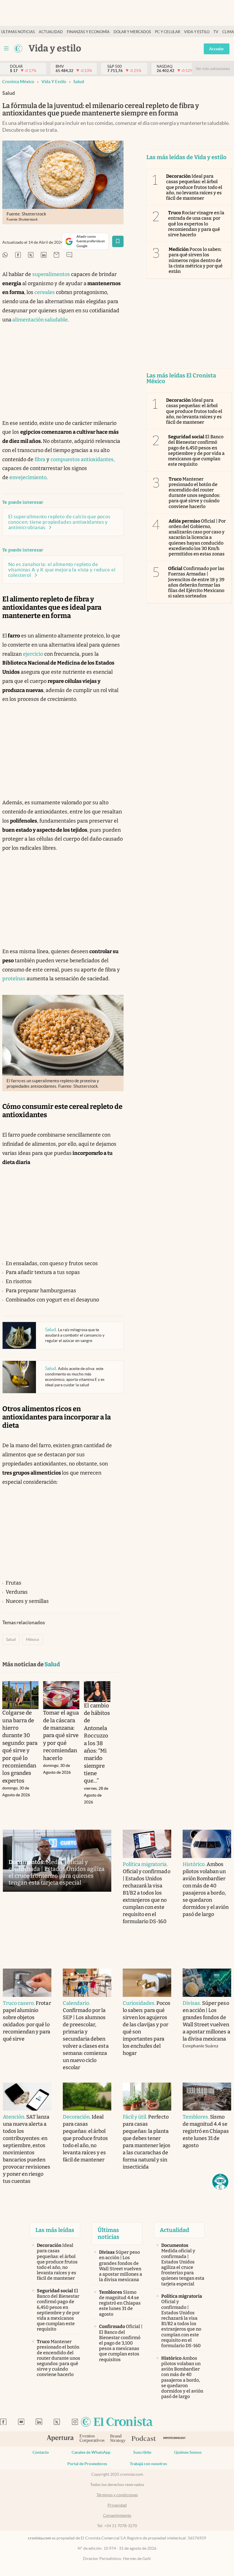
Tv (216, 32)
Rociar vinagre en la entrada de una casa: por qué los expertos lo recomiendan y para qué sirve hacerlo (196, 224)
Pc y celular (168, 32)
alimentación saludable (40, 320)
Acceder (217, 49)
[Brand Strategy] (118, 2439)
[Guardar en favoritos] (118, 241)
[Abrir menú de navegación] (6, 49)
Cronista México (18, 82)
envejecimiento (28, 477)
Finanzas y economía (88, 32)
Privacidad (117, 2505)
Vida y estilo (197, 32)
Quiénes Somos (188, 2452)
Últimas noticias (18, 32)
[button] (220, 2182)
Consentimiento (117, 2515)
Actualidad (51, 32)
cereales (45, 292)
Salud (79, 82)
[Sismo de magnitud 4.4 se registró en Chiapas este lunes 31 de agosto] (207, 2097)
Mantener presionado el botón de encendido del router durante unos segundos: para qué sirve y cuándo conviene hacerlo (194, 493)
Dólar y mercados (132, 32)
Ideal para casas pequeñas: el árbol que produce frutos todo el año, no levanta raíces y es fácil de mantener (194, 187)
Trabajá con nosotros (148, 2464)
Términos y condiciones (117, 2495)
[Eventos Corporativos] (92, 2439)
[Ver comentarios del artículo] (69, 255)
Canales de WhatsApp (91, 2452)
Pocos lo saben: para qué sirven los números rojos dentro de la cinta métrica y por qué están (196, 260)
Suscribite (142, 2452)
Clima (228, 32)
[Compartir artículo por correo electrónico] (57, 255)
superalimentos (51, 274)
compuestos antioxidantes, (83, 459)
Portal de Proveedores (87, 2464)
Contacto (41, 2452)
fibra (40, 459)
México (33, 1639)
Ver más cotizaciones (213, 69)
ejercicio (33, 654)
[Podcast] (144, 2439)
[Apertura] (60, 2439)
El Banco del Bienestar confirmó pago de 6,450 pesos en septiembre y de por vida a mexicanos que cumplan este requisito (196, 450)
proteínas (14, 979)
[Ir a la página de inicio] (18, 49)
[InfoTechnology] (175, 2439)
